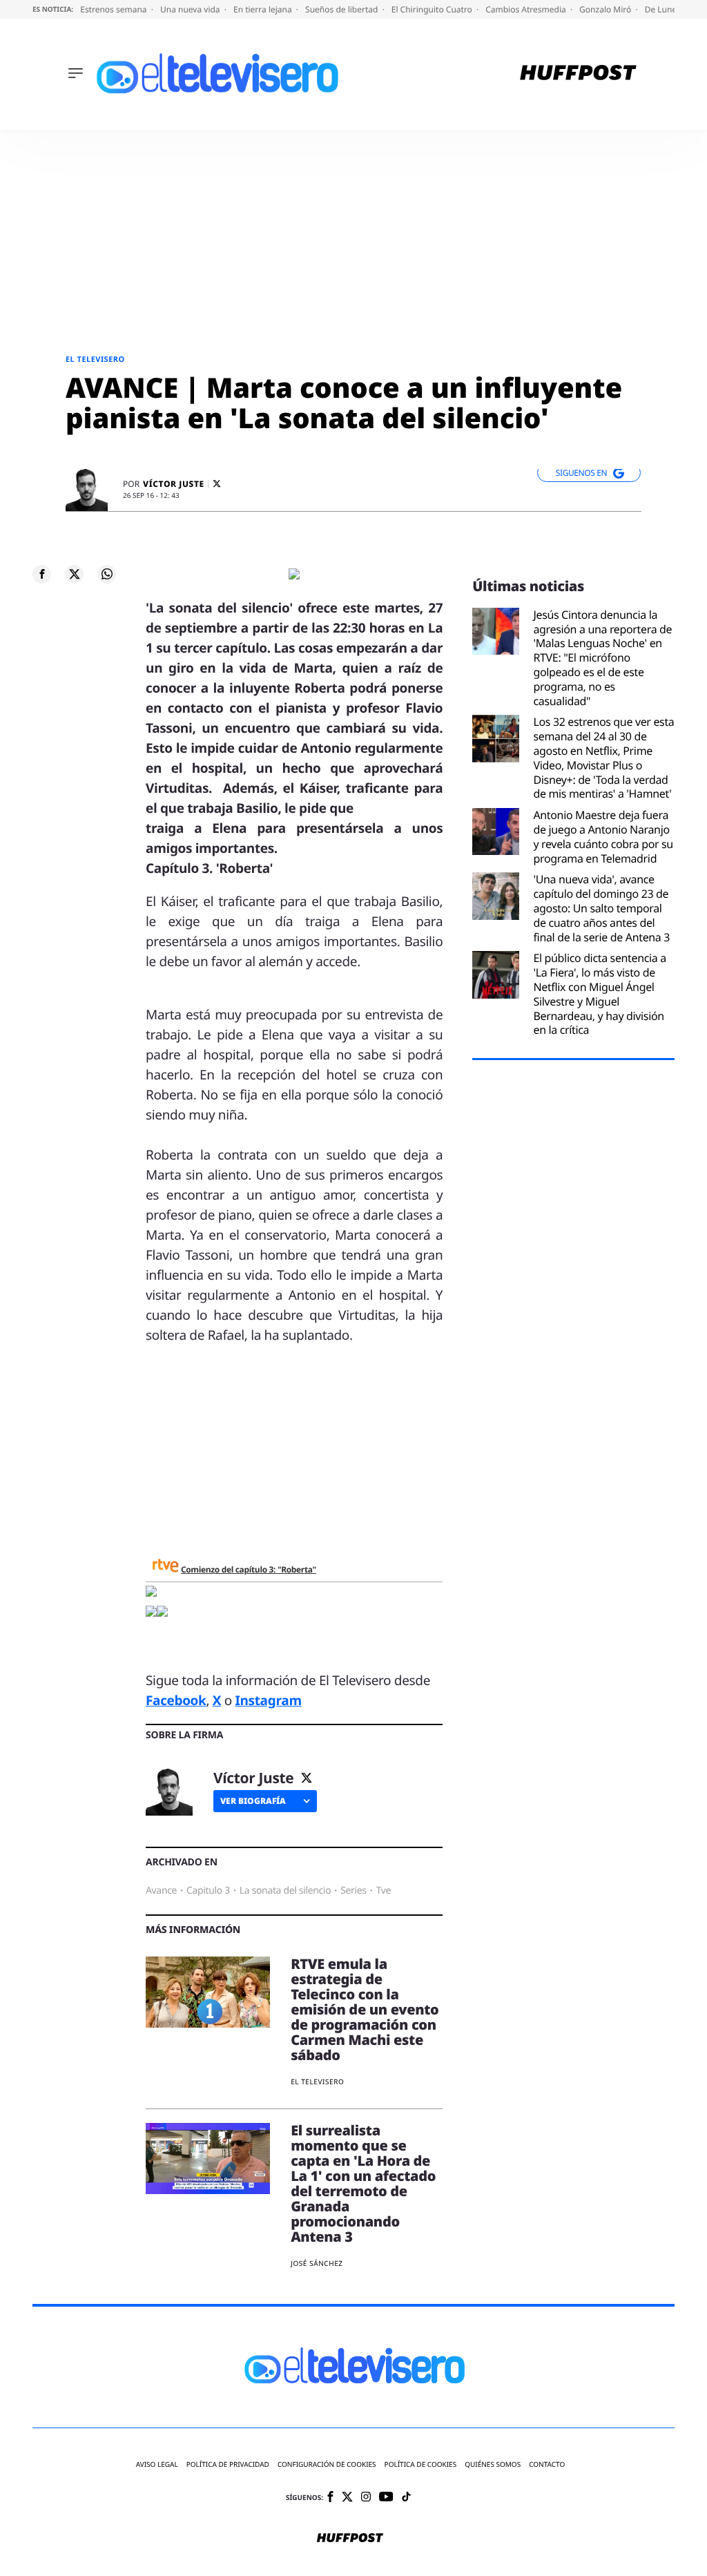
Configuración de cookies (327, 2464)
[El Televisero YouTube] (386, 2498)
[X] (217, 484)
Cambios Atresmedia (527, 9)
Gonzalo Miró (606, 9)
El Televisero (95, 359)
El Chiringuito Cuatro (433, 9)
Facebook (176, 1700)
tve (384, 1891)
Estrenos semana (115, 9)
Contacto (547, 2464)
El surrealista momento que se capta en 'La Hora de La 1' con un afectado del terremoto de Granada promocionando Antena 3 (363, 2183)
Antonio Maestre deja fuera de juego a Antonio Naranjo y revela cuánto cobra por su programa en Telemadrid (603, 837)
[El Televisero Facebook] (330, 2498)
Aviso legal (157, 2464)
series (353, 1891)
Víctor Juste (174, 484)
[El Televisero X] (347, 2498)
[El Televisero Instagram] (366, 2498)
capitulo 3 (208, 1891)
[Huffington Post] (578, 74)
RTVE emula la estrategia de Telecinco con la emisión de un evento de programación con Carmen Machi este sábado (365, 2009)
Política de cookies (421, 2464)
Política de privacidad (228, 2464)
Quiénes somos (493, 2464)
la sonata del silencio (285, 1891)
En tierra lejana (264, 9)
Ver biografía (253, 1801)
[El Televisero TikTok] (406, 2498)
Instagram (268, 1700)
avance (161, 1891)
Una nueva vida (191, 9)
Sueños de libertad (342, 9)
